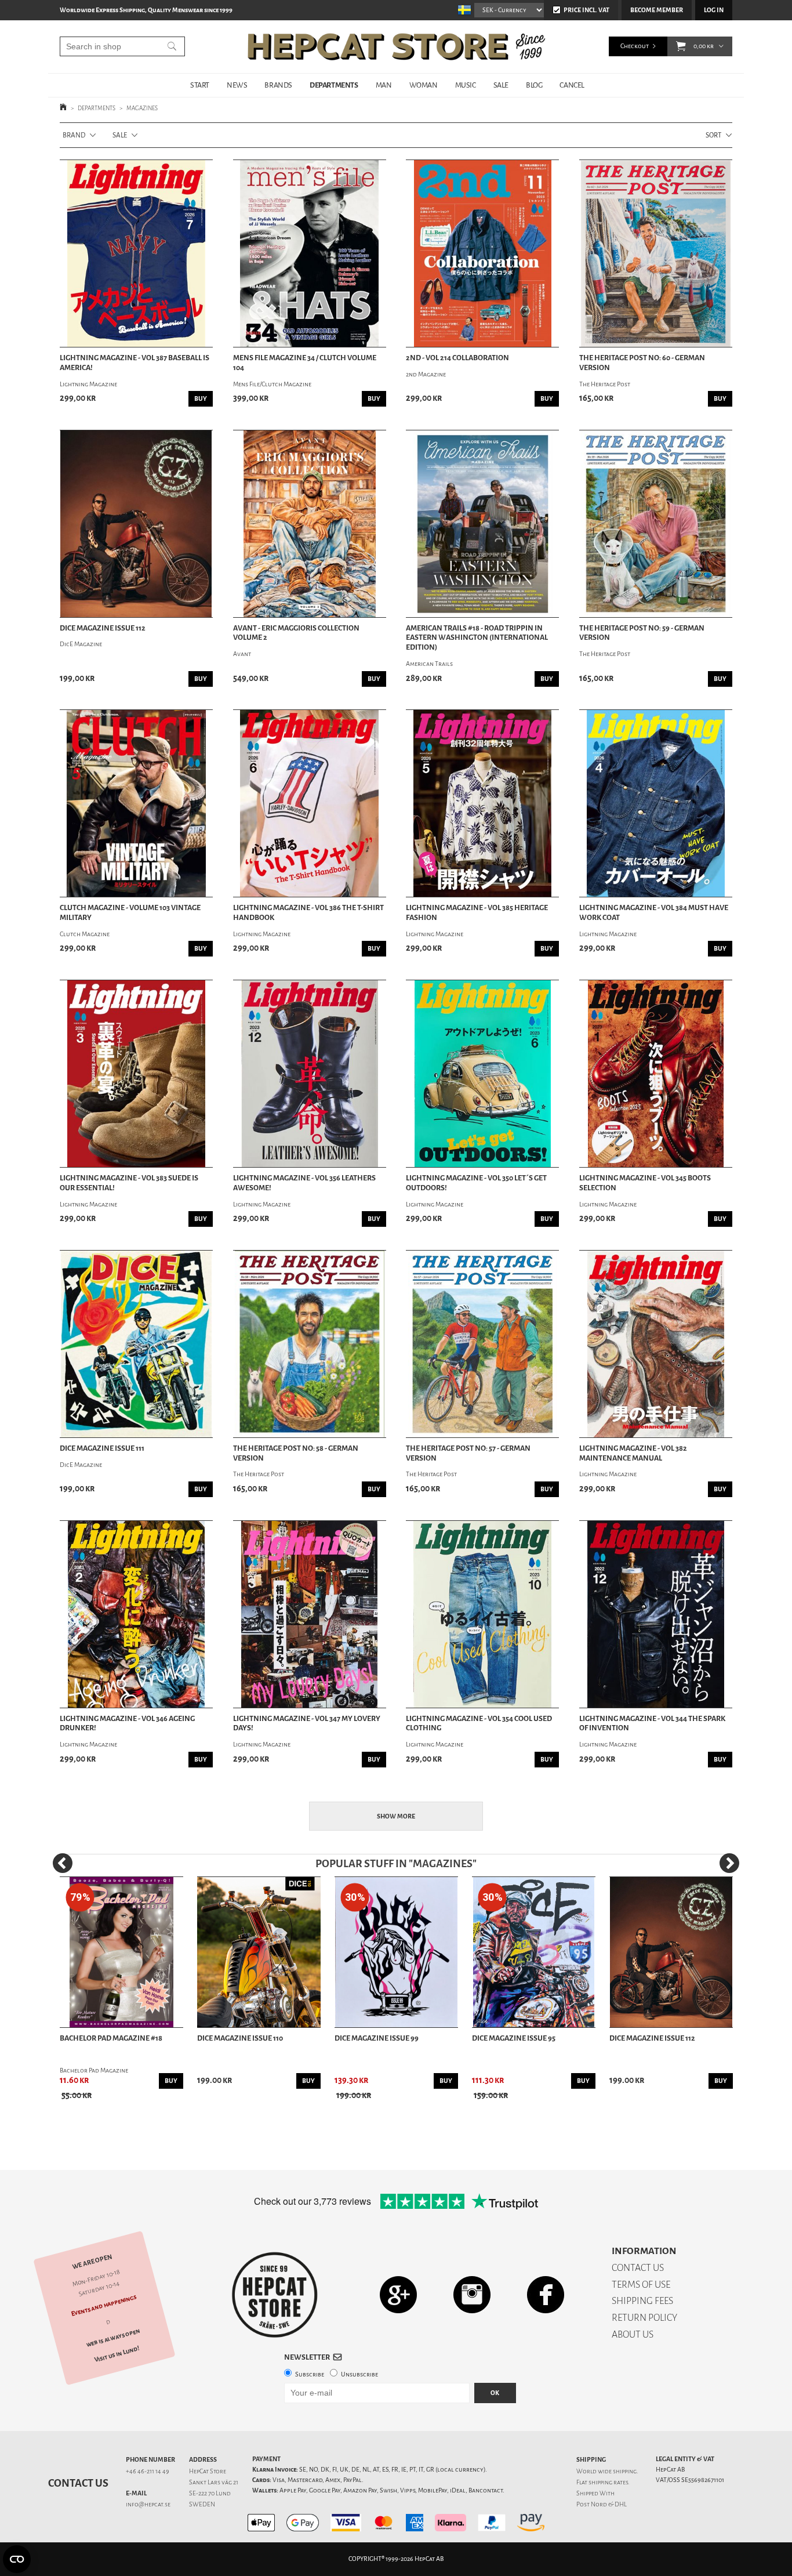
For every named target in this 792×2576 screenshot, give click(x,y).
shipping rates (608, 2482)
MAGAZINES (142, 108)
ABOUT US (633, 2334)
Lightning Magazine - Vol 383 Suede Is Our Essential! (129, 1183)
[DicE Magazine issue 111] (136, 1344)
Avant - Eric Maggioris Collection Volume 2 (296, 633)
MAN (384, 85)
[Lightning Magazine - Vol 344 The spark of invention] (656, 1614)
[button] (681, 46)
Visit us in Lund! (117, 2354)
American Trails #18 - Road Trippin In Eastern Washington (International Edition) (477, 638)
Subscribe (310, 2374)
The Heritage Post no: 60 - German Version (642, 363)
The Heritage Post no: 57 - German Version (468, 1453)
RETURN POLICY (644, 2318)
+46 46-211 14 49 (148, 2471)
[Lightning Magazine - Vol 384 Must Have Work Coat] (656, 803)
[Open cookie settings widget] (17, 2559)
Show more (396, 1816)
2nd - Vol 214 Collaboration (457, 358)
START (200, 85)
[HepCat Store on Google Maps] (398, 2294)
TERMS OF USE (641, 2285)
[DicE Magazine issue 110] (259, 1952)
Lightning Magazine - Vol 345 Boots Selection (645, 1183)
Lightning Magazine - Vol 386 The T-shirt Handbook (308, 913)
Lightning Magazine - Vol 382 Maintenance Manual (633, 1453)
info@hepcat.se (148, 2504)
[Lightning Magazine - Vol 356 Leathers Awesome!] (310, 1074)
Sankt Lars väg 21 (214, 2482)
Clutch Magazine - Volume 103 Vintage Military (130, 913)
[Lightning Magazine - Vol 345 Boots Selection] (656, 1074)
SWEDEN (202, 2504)
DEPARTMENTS (334, 85)
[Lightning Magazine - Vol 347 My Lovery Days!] (310, 1614)
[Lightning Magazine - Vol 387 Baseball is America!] (136, 253)
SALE (501, 85)
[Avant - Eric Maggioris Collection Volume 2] (310, 524)
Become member (657, 10)
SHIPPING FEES (642, 2301)
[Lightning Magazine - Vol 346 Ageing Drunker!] (136, 1614)
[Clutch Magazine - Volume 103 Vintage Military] (136, 803)
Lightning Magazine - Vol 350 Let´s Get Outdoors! (476, 1183)
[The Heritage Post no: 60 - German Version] (656, 253)
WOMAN (424, 85)
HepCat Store (208, 2471)
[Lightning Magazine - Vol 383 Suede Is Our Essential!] (136, 1074)
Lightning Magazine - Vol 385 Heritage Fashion (477, 913)
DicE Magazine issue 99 (377, 2038)
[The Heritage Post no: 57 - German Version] (482, 1344)
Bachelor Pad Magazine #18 (111, 2038)
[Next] (729, 1863)
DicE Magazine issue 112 (103, 628)
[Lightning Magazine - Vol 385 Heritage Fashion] (482, 803)
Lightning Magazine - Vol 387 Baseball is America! (135, 363)
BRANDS (278, 85)
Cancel (572, 85)
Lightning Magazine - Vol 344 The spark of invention (652, 1724)
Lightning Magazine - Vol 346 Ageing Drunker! (127, 1724)
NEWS (237, 85)
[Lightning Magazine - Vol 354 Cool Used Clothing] (482, 1614)
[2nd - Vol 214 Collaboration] (482, 253)
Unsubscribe (359, 2374)
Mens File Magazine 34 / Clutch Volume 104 (305, 363)
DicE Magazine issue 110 (240, 2038)
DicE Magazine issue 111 (102, 1448)
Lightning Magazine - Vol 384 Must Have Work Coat (654, 913)
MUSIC (466, 85)
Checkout (635, 46)
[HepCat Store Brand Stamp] (275, 2295)
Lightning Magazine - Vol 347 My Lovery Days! (307, 1724)
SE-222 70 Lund (210, 2493)
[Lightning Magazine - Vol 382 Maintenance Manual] (656, 1344)
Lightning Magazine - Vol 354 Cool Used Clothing (479, 1724)
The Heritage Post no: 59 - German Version (642, 633)
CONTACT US (638, 2268)
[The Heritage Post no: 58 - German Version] (310, 1344)
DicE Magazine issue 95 (514, 2038)
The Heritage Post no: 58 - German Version (296, 1453)
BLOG (534, 85)
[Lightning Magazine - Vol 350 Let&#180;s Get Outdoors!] (482, 1074)
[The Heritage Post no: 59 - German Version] (656, 524)
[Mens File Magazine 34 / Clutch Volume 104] (310, 253)
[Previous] (63, 1863)
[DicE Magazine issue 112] (136, 524)
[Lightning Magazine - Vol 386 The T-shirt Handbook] (310, 803)
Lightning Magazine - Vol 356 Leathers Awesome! (304, 1183)
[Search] (172, 46)
